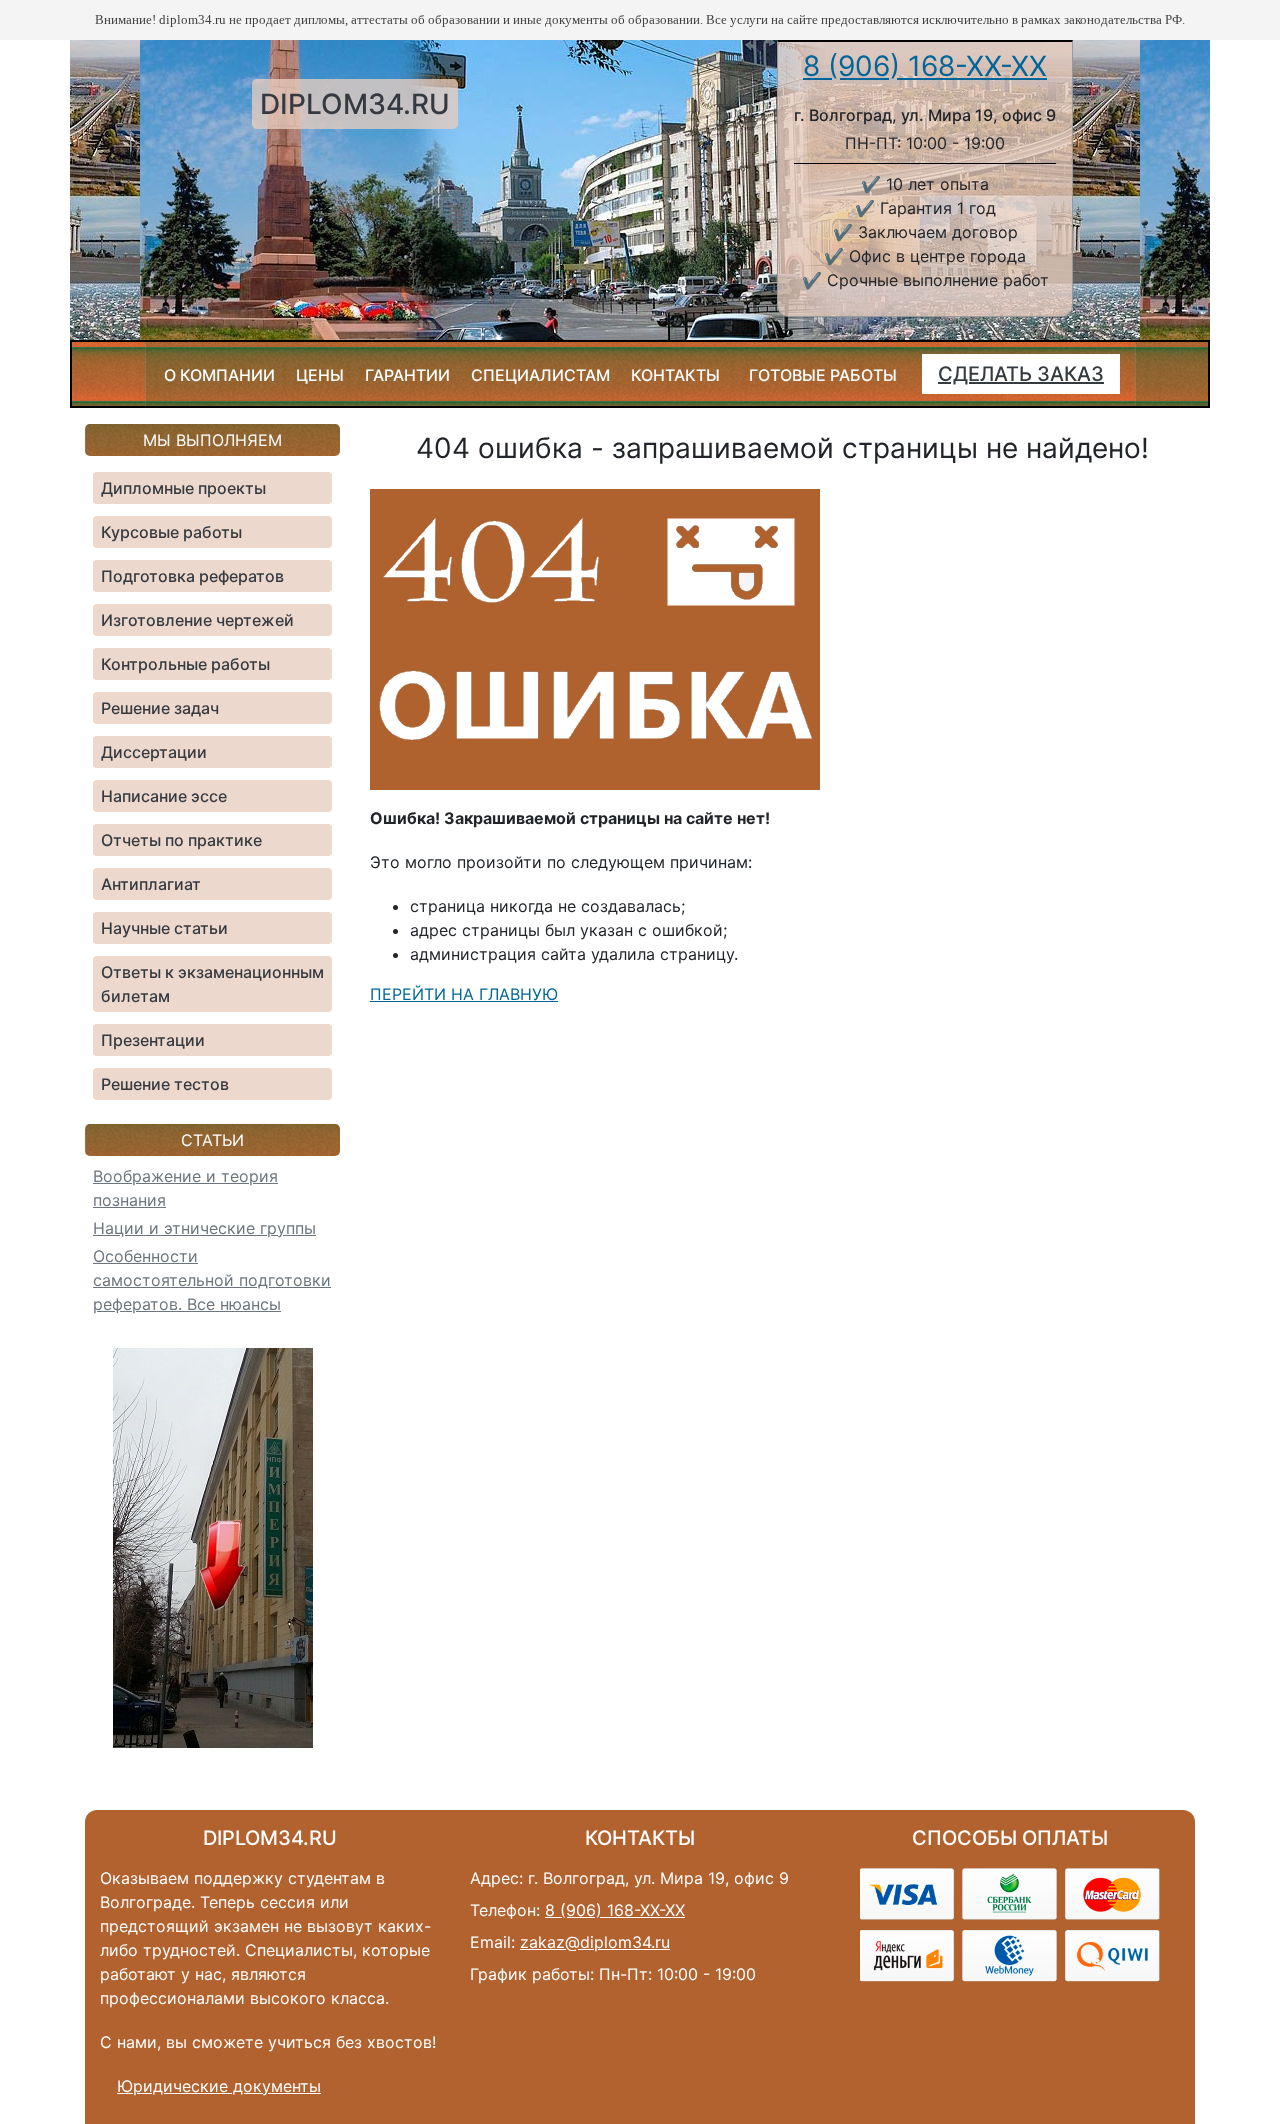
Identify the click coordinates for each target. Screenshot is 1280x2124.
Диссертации (154, 752)
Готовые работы (823, 375)
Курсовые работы (171, 532)
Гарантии (407, 375)
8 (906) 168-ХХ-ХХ (925, 66)
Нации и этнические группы (204, 1228)
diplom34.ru (355, 104)
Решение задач (160, 708)
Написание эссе (164, 796)
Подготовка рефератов (192, 576)
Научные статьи (164, 928)
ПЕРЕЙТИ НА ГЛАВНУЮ (464, 994)
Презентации (153, 1040)
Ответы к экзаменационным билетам (212, 984)
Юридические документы (219, 2086)
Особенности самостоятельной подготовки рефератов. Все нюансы (212, 1280)
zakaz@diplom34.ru (595, 1942)
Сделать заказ (1021, 374)
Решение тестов (165, 1084)
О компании (219, 375)
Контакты (675, 375)
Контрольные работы (185, 664)
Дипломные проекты (183, 488)
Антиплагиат (151, 884)
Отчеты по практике (181, 840)
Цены (320, 375)
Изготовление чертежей (197, 620)
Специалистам (540, 375)
